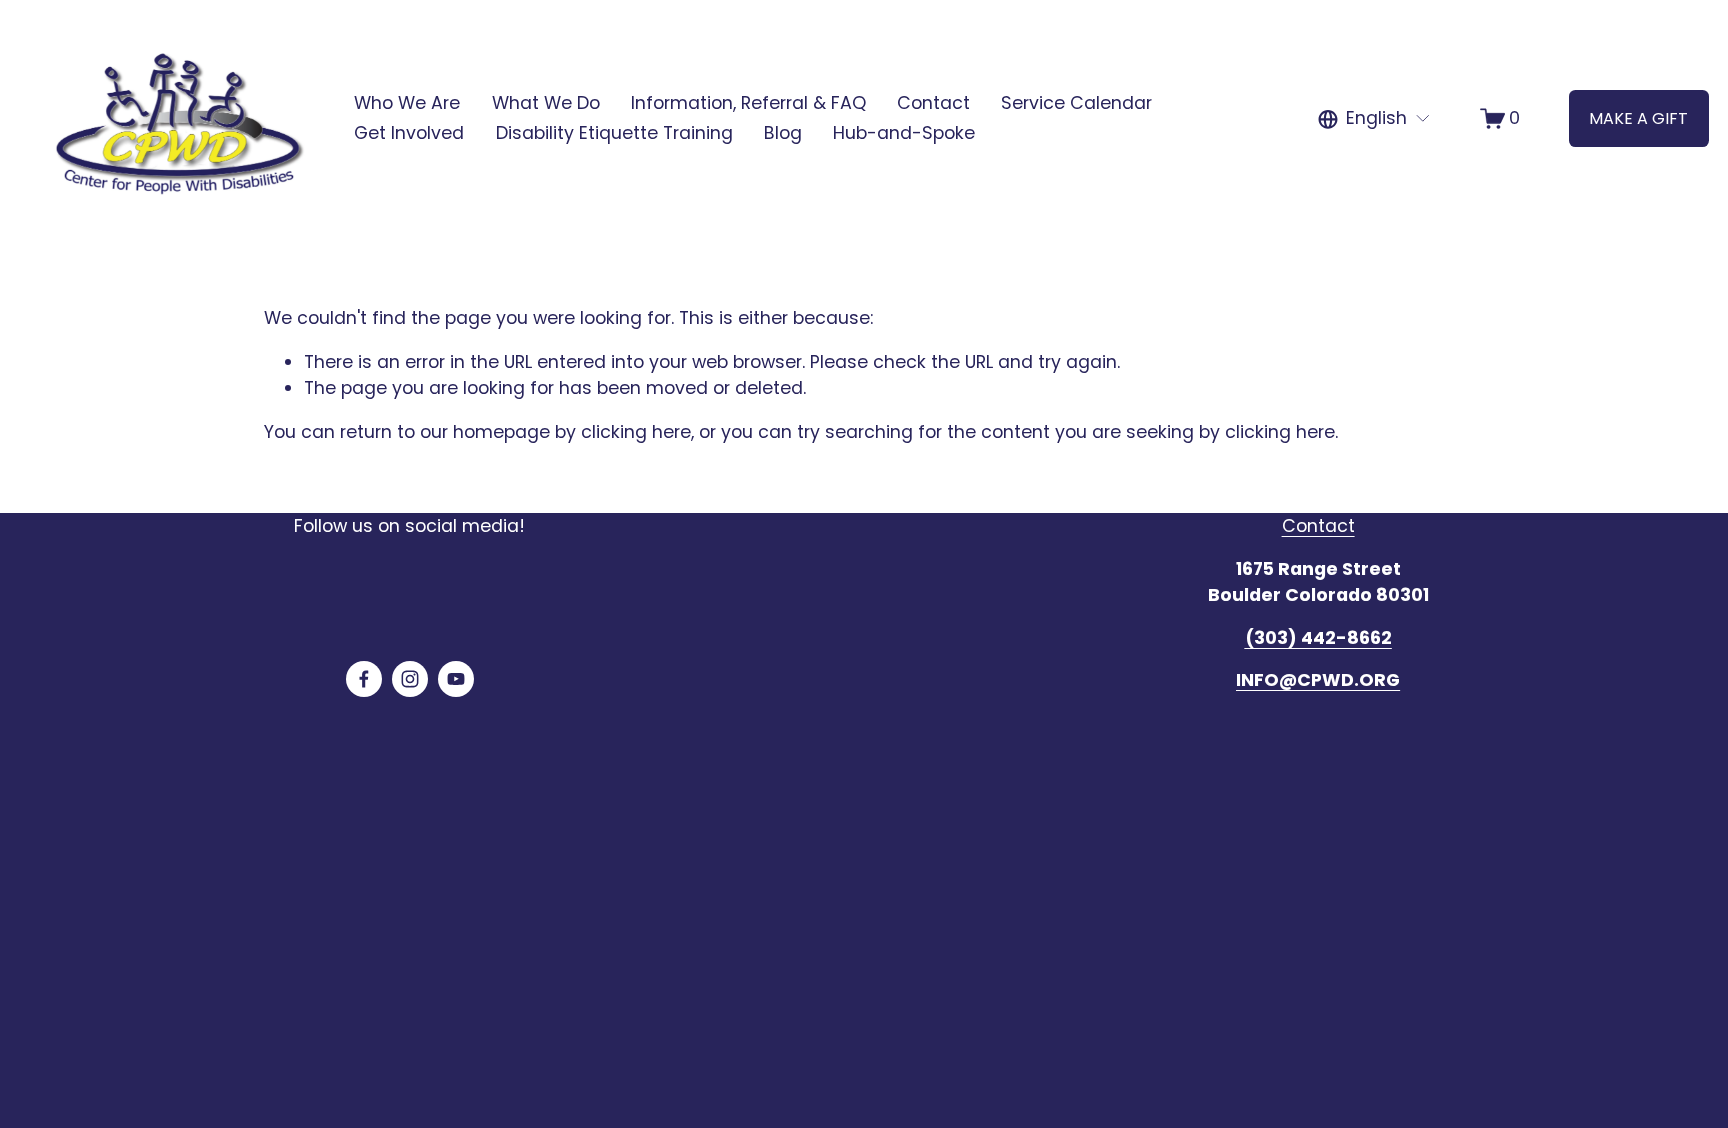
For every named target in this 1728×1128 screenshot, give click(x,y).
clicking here (636, 432)
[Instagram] (410, 679)
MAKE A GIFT (1638, 118)
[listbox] (1374, 119)
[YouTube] (456, 679)
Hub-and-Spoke (904, 133)
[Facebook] (364, 679)
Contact (933, 103)
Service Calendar (1076, 103)
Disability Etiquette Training (614, 133)
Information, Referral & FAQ (748, 103)
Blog (783, 133)
